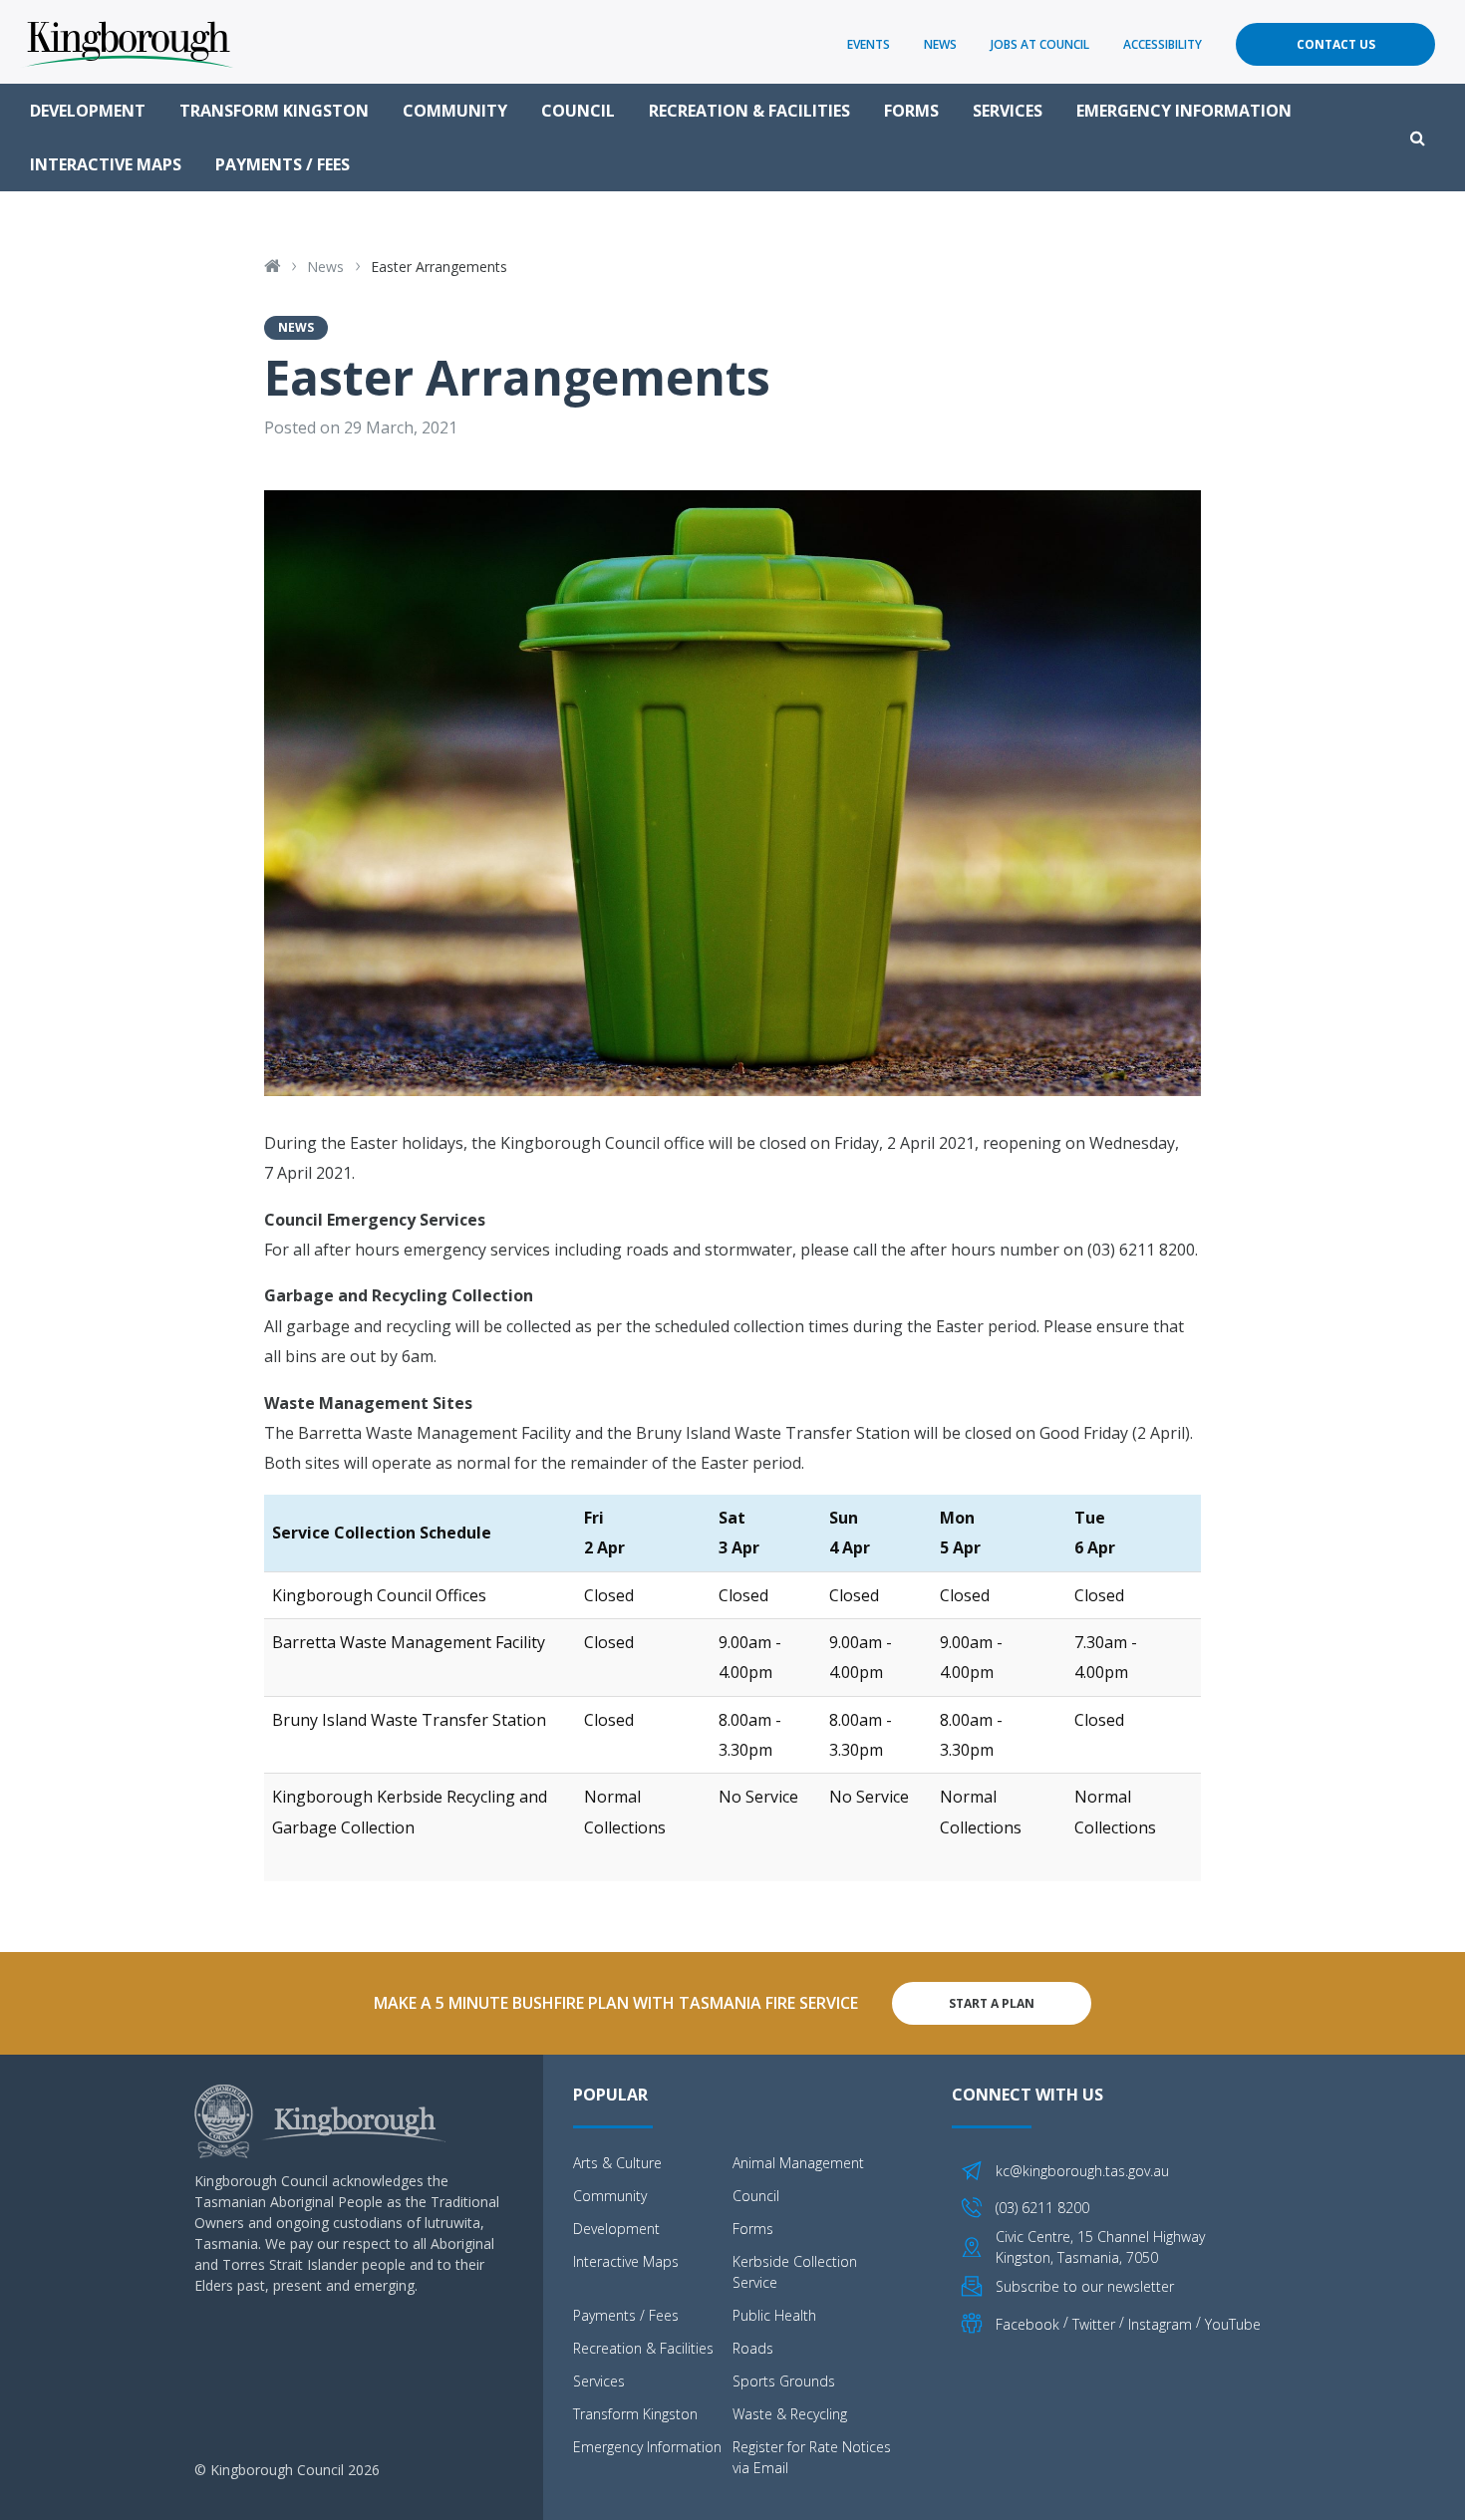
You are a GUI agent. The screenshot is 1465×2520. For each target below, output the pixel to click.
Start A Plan (992, 2003)
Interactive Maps (106, 164)
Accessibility (1163, 44)
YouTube (1233, 2324)
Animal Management (798, 2163)
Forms (911, 111)
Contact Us (1336, 44)
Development (88, 111)
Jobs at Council (1040, 44)
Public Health (774, 2315)
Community (455, 111)
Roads (753, 2348)
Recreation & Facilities (749, 111)
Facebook (1027, 2324)
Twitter (1094, 2324)
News (940, 44)
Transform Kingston (274, 111)
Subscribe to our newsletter (1085, 2286)
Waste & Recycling (790, 2414)
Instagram (1160, 2324)
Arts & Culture (617, 2163)
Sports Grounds (784, 2381)
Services (1008, 111)
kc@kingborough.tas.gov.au (1082, 2171)
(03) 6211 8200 (1042, 2208)
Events (869, 44)
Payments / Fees (283, 164)
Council (578, 111)
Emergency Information (1184, 111)
